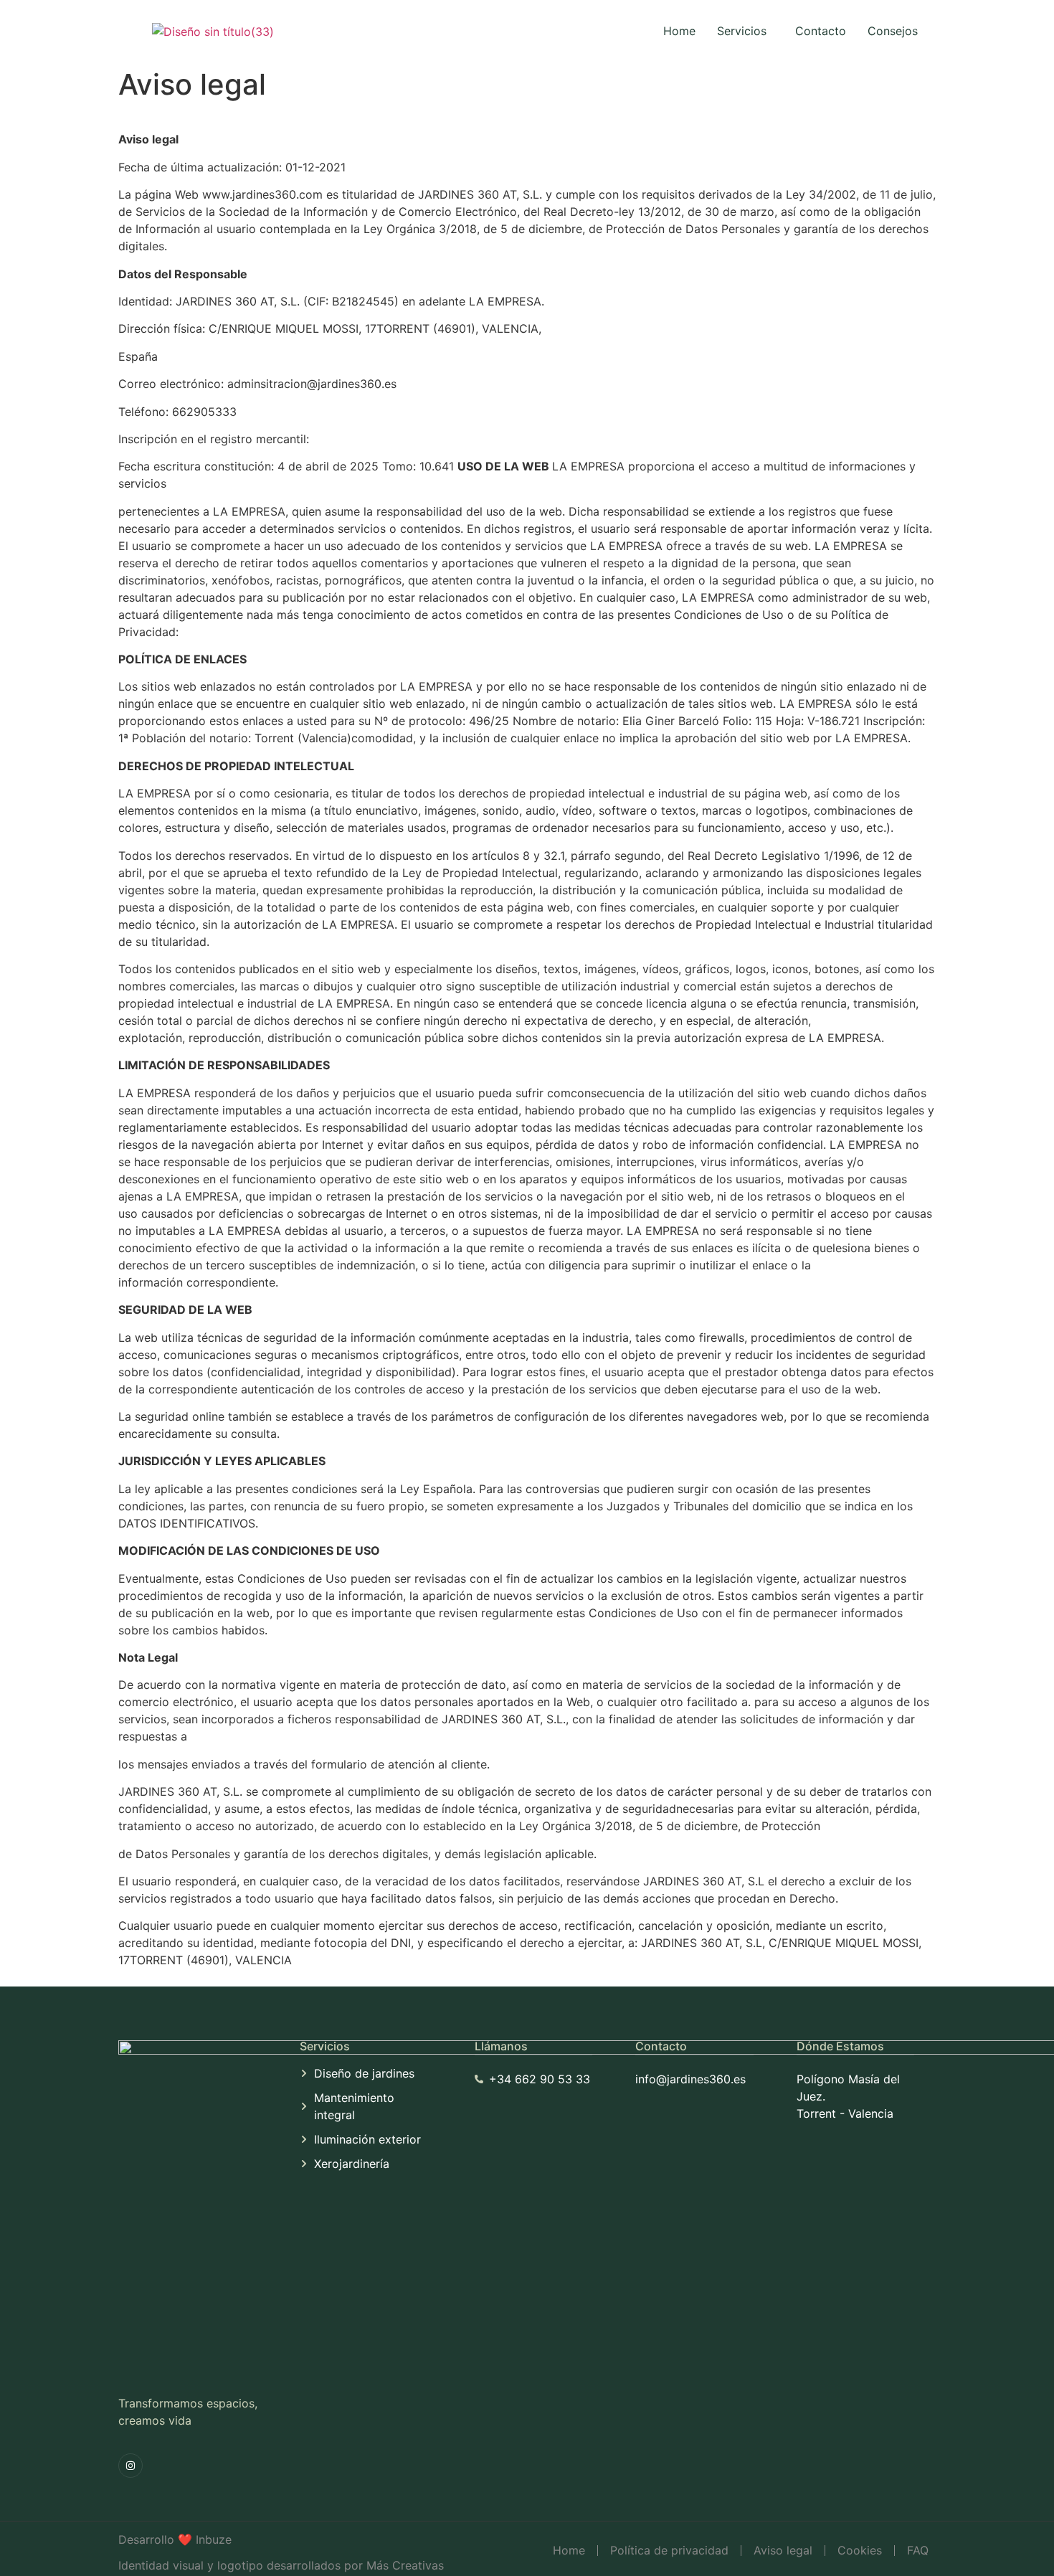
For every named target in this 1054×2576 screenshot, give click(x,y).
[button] (745, 31)
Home (679, 31)
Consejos (893, 31)
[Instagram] (130, 2466)
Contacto (821, 31)
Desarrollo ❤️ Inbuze (175, 2539)
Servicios (742, 31)
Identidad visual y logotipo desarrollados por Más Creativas (281, 2565)
